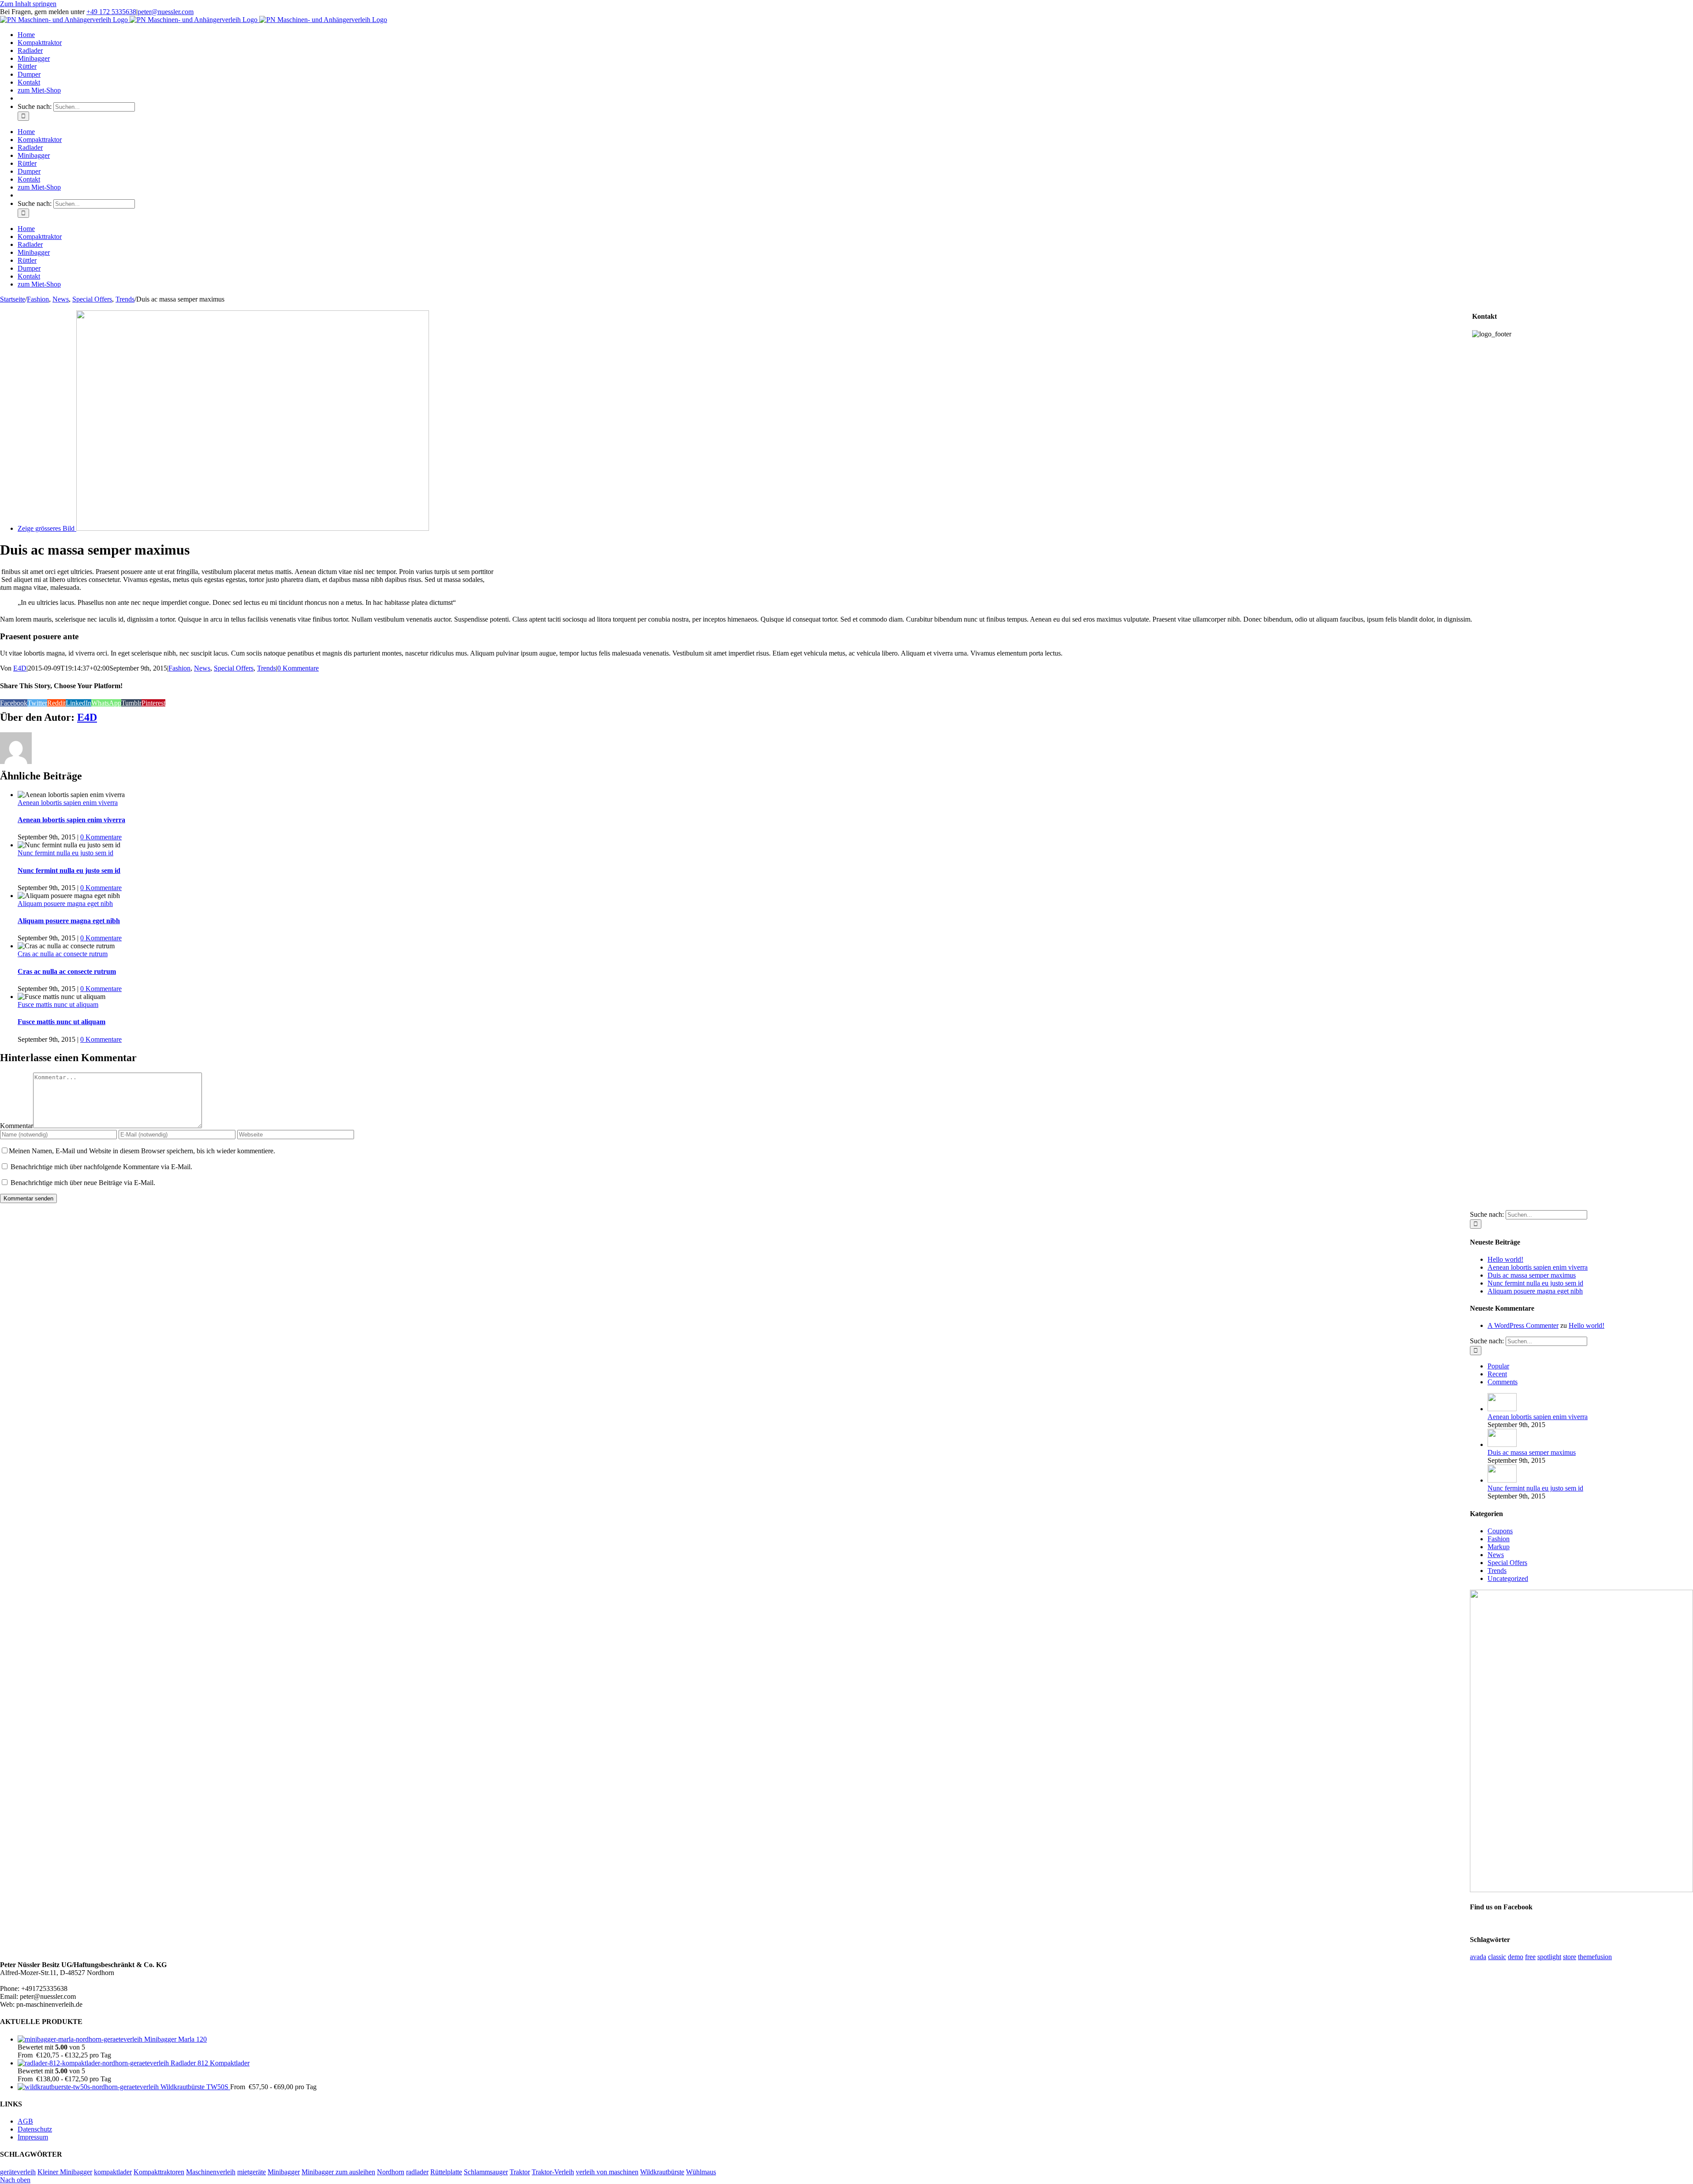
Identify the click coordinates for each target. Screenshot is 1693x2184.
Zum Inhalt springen (28, 4)
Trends (267, 668)
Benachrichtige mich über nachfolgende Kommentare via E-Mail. (101, 1167)
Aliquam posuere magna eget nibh (65, 904)
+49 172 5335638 (111, 12)
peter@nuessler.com (166, 12)
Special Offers (234, 668)
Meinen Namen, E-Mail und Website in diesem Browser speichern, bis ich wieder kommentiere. (142, 1151)
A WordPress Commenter (1523, 1325)
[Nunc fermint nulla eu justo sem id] (1502, 1480)
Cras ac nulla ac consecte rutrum (63, 954)
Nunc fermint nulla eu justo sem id (65, 853)
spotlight (1549, 1957)
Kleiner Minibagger (65, 2172)
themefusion (1595, 1957)
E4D (20, 668)
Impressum (33, 2137)
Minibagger (284, 2172)
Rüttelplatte (446, 2172)
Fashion (179, 668)
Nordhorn (391, 2172)
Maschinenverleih (211, 2172)
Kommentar (17, 1126)
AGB (25, 2121)
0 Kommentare (298, 668)
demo (1516, 1957)
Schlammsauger (486, 2172)
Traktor (520, 2172)
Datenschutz (35, 2129)
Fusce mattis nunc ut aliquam (58, 1004)
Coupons (1500, 1531)
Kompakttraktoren (159, 2172)
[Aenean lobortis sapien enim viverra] (1502, 1409)
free (1530, 1957)
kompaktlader (113, 2172)
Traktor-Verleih (553, 2172)
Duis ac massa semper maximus (1532, 1275)
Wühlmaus (701, 2172)
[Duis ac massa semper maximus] (1502, 1444)
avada (1478, 1957)
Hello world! (1505, 1259)
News (202, 668)
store (1570, 1957)
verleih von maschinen (607, 2172)
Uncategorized (1508, 1578)
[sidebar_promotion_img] (1581, 1890)
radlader (417, 2172)
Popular (1498, 1366)
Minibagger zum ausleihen (338, 2172)
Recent (1497, 1374)
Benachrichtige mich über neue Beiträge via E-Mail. (83, 1183)
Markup (1499, 1547)
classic (1497, 1957)
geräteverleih (18, 2172)
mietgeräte (252, 2172)
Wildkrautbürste (662, 2172)
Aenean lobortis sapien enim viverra (68, 803)
